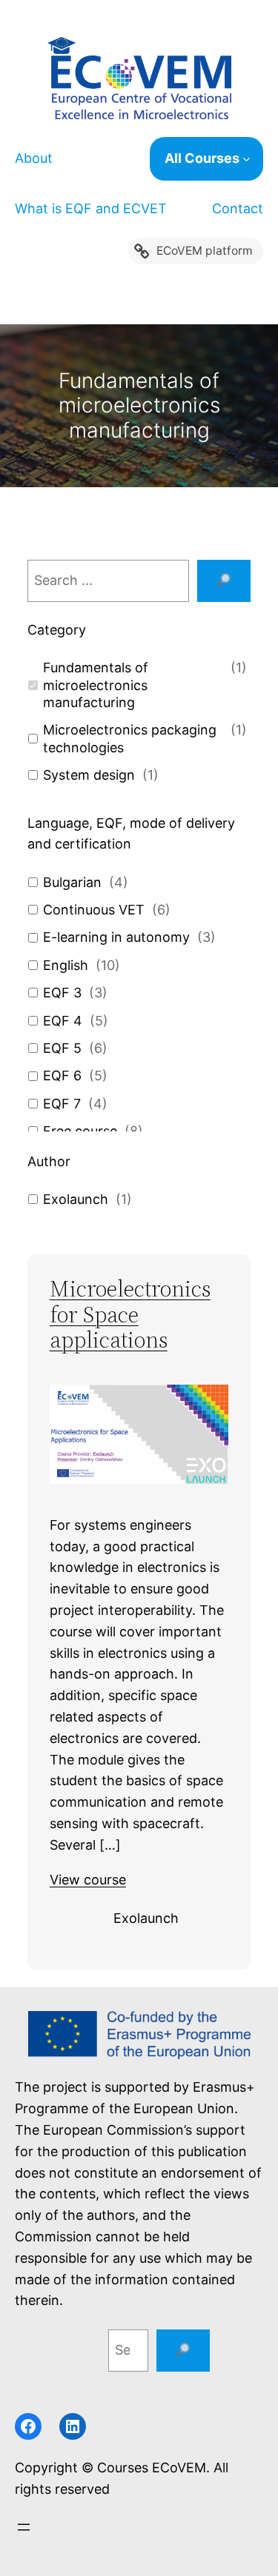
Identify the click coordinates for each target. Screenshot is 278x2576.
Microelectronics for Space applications (130, 1315)
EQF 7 (62, 1104)
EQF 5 (62, 1048)
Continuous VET (94, 910)
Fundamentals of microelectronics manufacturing (96, 685)
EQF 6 (62, 1075)
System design (89, 775)
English (66, 965)
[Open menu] (24, 2527)
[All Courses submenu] (253, 159)
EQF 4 (63, 1021)
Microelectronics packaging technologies (130, 738)
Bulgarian (72, 882)
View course (88, 1880)
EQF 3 (62, 993)
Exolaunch (76, 1199)
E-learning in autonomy (116, 937)
